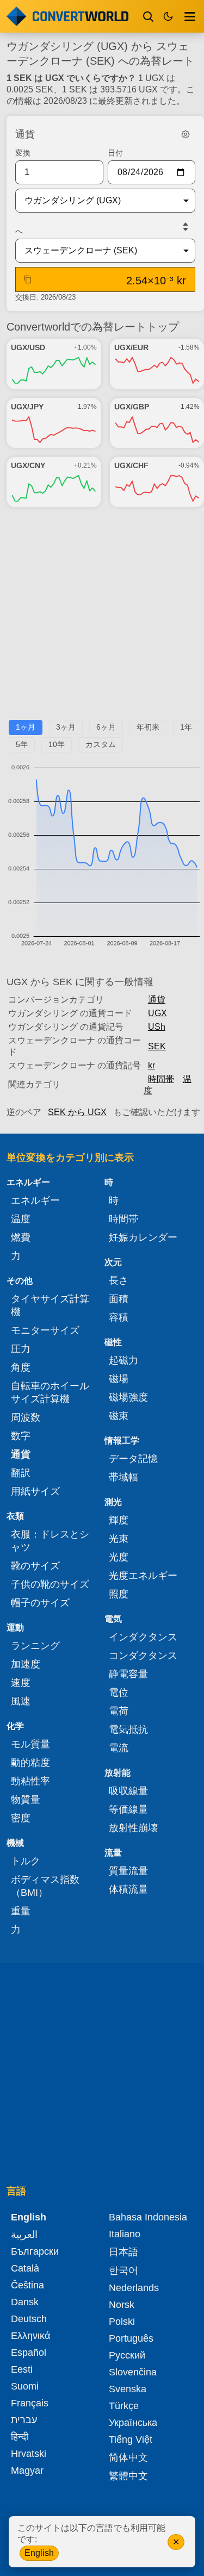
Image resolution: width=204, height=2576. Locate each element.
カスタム (101, 744)
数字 (21, 1436)
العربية (24, 2235)
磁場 (119, 1379)
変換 (23, 153)
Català (25, 2268)
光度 (119, 1557)
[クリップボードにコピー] (28, 279)
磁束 (119, 1416)
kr (152, 1065)
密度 (21, 1818)
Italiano (125, 2234)
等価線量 (128, 1809)
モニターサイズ (45, 1330)
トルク (26, 1861)
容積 (119, 1317)
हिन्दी (20, 2437)
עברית (24, 2420)
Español (29, 2353)
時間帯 (161, 1079)
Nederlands (134, 2288)
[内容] (190, 16)
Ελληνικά (30, 2336)
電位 (119, 1693)
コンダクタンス (143, 1656)
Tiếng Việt (131, 2440)
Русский (127, 2355)
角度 (21, 1367)
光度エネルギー (143, 1576)
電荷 (119, 1711)
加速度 (26, 1664)
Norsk (122, 2305)
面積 (119, 1299)
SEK (157, 1046)
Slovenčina (133, 2372)
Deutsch (29, 2319)
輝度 (119, 1520)
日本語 (123, 2252)
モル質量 (30, 1744)
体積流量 (128, 1889)
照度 (119, 1594)
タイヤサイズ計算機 (50, 1305)
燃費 (21, 1237)
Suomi (25, 2386)
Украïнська (133, 2423)
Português (131, 2338)
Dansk (25, 2302)
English (39, 2553)
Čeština (27, 2285)
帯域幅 (123, 1477)
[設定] (186, 134)
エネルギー (35, 1200)
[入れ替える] (186, 227)
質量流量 (128, 1871)
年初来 (148, 727)
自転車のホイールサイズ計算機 (50, 1392)
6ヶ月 (106, 727)
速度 (21, 1683)
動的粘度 (30, 1763)
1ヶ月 (26, 727)
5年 (22, 744)
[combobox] (97, 201)
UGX (157, 1013)
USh (157, 1027)
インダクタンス (143, 1637)
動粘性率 (30, 1781)
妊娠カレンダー (143, 1237)
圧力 (21, 1349)
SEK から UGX (77, 1112)
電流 (119, 1748)
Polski (122, 2322)
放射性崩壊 (133, 1828)
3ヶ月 (66, 727)
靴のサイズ (35, 1566)
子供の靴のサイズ (50, 1584)
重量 (21, 1911)
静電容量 (128, 1674)
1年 (186, 727)
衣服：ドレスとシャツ (50, 1541)
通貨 (157, 1000)
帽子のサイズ (40, 1603)
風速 (21, 1701)
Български (35, 2251)
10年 (57, 744)
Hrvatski (29, 2454)
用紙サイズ (35, 1491)
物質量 (26, 1800)
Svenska (128, 2389)
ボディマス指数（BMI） (45, 1886)
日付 (115, 153)
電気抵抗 (128, 1729)
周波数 (26, 1417)
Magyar (27, 2471)
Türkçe (124, 2406)
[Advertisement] (102, 618)
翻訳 (21, 1473)
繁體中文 (128, 2476)
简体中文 (128, 2457)
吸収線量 (128, 1791)
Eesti (22, 2369)
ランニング (35, 1646)
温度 (21, 1219)
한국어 (123, 2270)
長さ (119, 1280)
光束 (119, 1539)
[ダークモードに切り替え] (168, 16)
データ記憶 (133, 1459)
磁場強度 (128, 1397)
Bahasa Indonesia (148, 2217)
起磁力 (123, 1360)
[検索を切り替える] (149, 16)
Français (30, 2403)
